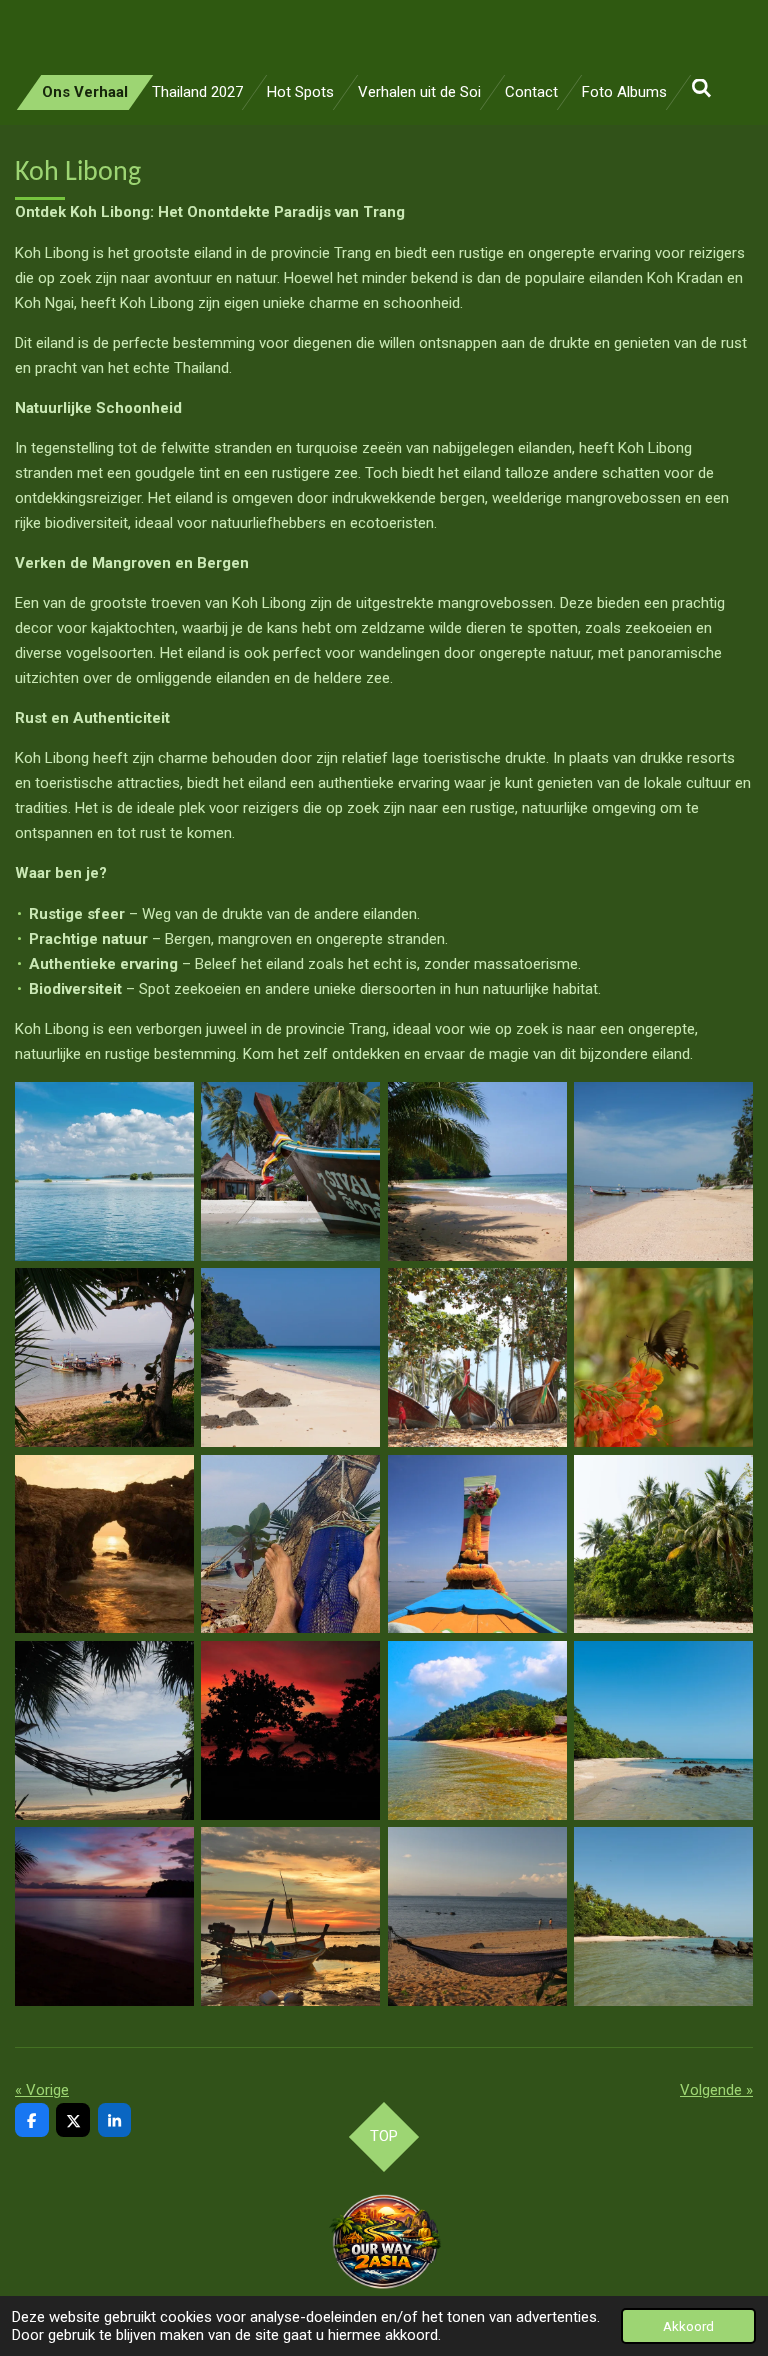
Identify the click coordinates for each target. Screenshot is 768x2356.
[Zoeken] (701, 89)
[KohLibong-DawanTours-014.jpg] (291, 1730)
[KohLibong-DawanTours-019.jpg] (663, 1917)
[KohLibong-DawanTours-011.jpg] (291, 1544)
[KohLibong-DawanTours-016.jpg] (477, 1730)
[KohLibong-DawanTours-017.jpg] (104, 1917)
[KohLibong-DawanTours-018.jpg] (291, 1917)
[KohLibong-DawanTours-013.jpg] (104, 1730)
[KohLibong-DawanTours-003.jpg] (477, 1171)
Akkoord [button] (688, 2326)
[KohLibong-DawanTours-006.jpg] (291, 1357)
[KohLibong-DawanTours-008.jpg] (663, 1357)
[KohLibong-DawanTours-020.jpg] (477, 1917)
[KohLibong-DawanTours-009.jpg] (104, 1544)
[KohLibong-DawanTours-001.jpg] (104, 1171)
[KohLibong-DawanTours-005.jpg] (104, 1357)
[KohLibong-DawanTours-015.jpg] (663, 1730)
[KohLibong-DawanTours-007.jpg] (477, 1357)
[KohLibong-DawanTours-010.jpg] (477, 1544)
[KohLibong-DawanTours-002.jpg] (291, 1171)
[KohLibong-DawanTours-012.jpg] (663, 1544)
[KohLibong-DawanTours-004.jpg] (663, 1171)
